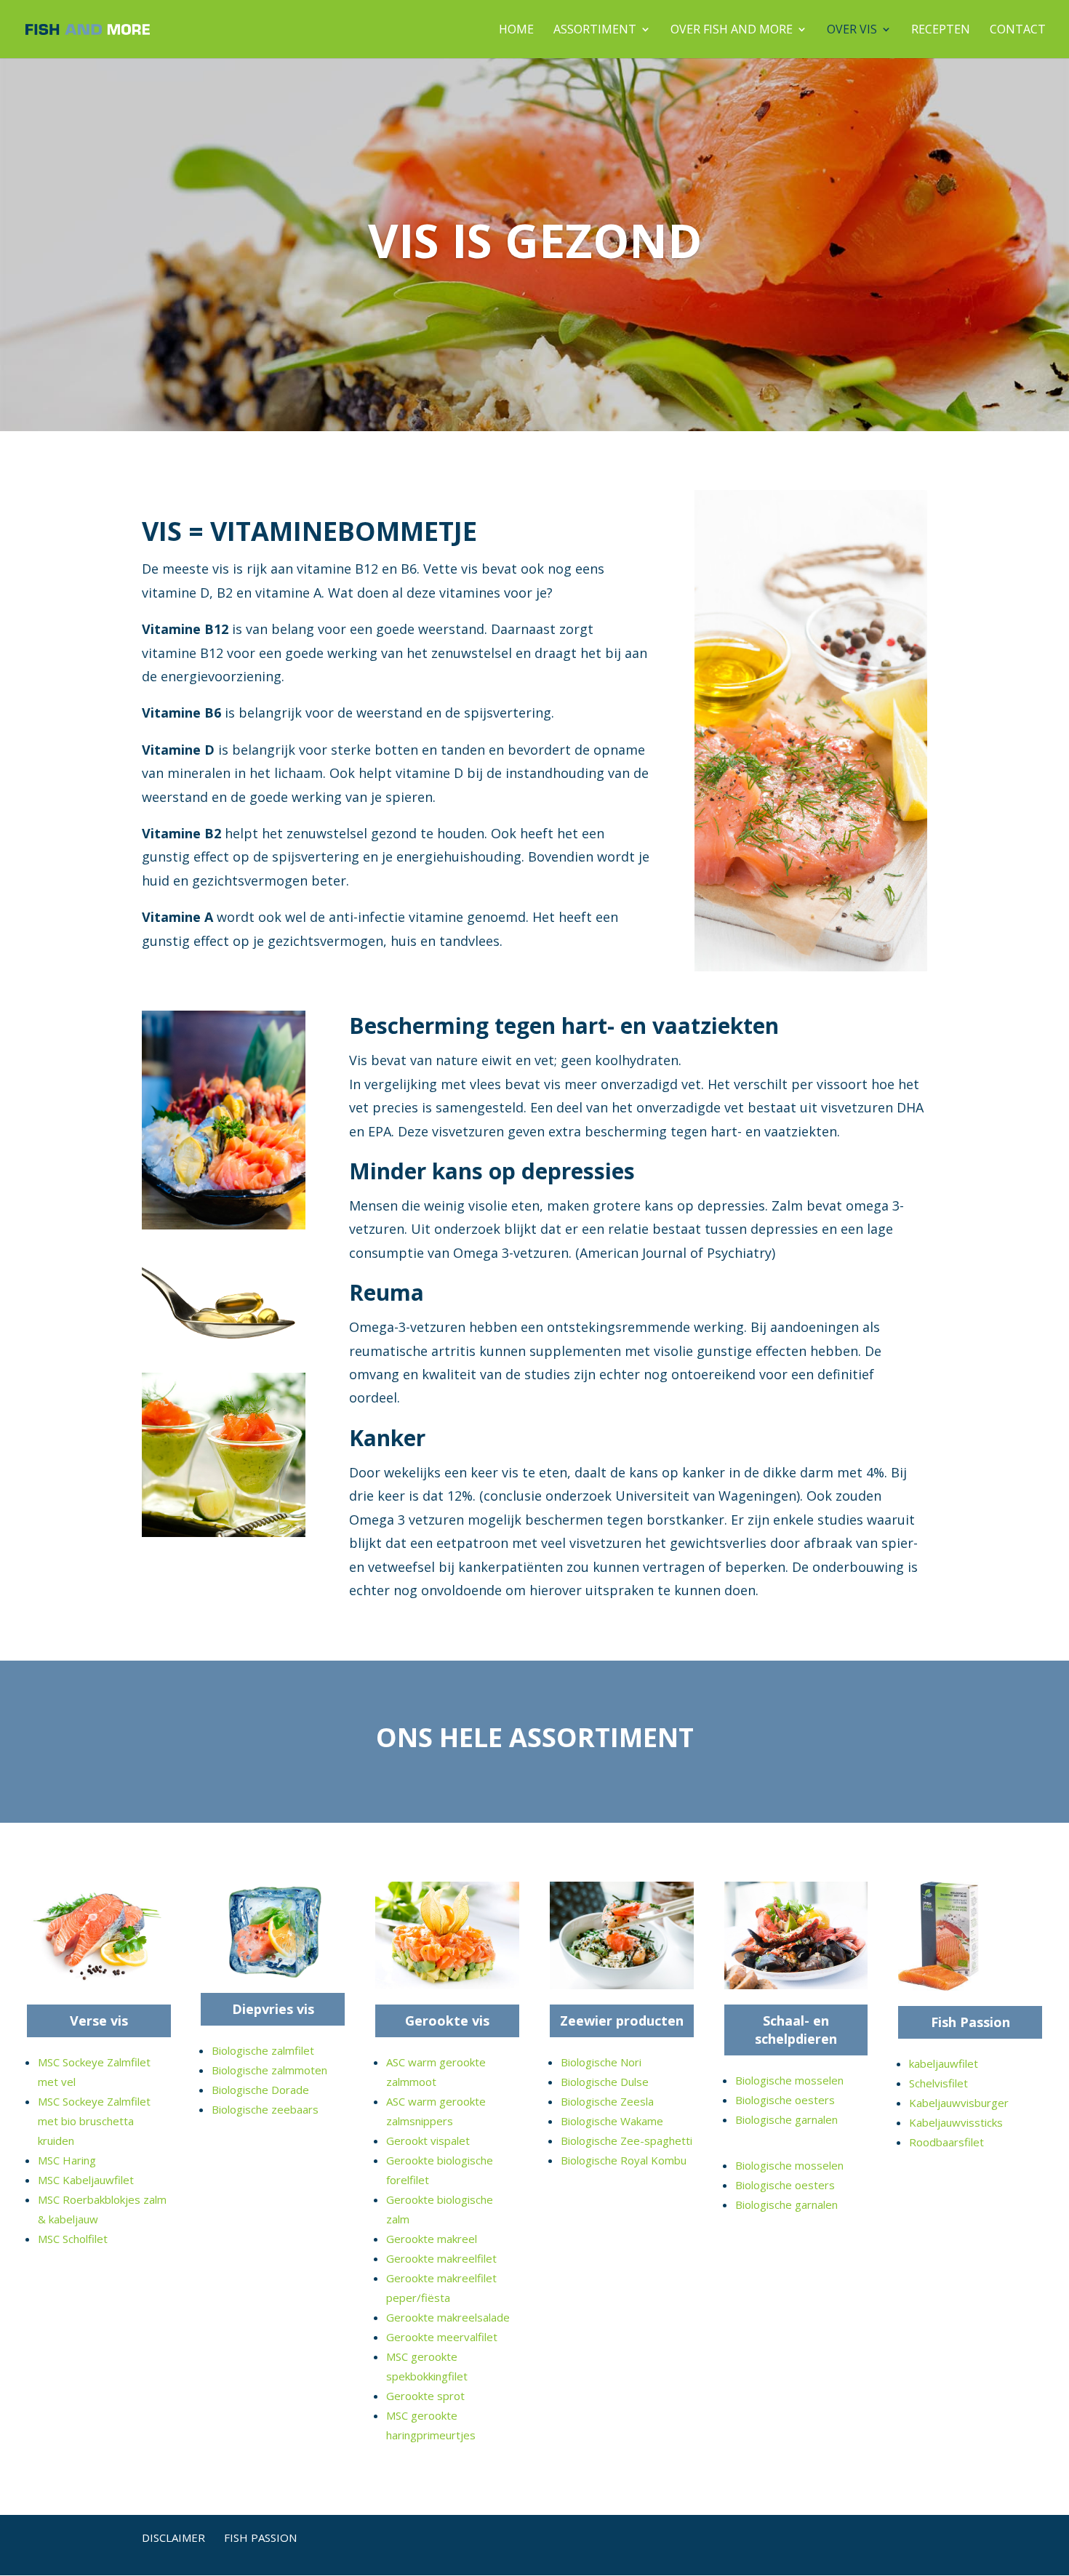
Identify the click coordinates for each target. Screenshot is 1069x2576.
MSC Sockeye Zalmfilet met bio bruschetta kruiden (94, 2121)
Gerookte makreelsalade (448, 2317)
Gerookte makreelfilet (441, 2258)
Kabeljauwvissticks (956, 2122)
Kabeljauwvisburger (959, 2103)
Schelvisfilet (938, 2083)
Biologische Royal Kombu (624, 2160)
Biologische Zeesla (607, 2101)
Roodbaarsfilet (946, 2142)
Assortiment (595, 31)
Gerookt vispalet (428, 2140)
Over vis (852, 31)
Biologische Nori (601, 2062)
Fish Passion (970, 2022)
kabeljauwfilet (944, 2063)
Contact (1018, 31)
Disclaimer (173, 2537)
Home (516, 31)
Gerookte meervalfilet (442, 2337)
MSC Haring (67, 2160)
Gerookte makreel (432, 2239)
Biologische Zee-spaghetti (626, 2140)
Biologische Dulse (605, 2082)
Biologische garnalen (786, 2119)
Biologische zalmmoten (269, 2070)
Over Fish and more (732, 31)
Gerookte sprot (425, 2396)
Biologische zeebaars (265, 2109)
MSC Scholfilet (73, 2239)
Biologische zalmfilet (263, 2050)
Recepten (941, 31)
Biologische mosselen (789, 2080)
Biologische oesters (785, 2100)
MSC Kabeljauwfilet (86, 2180)
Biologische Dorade (260, 2090)
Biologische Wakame (612, 2121)
